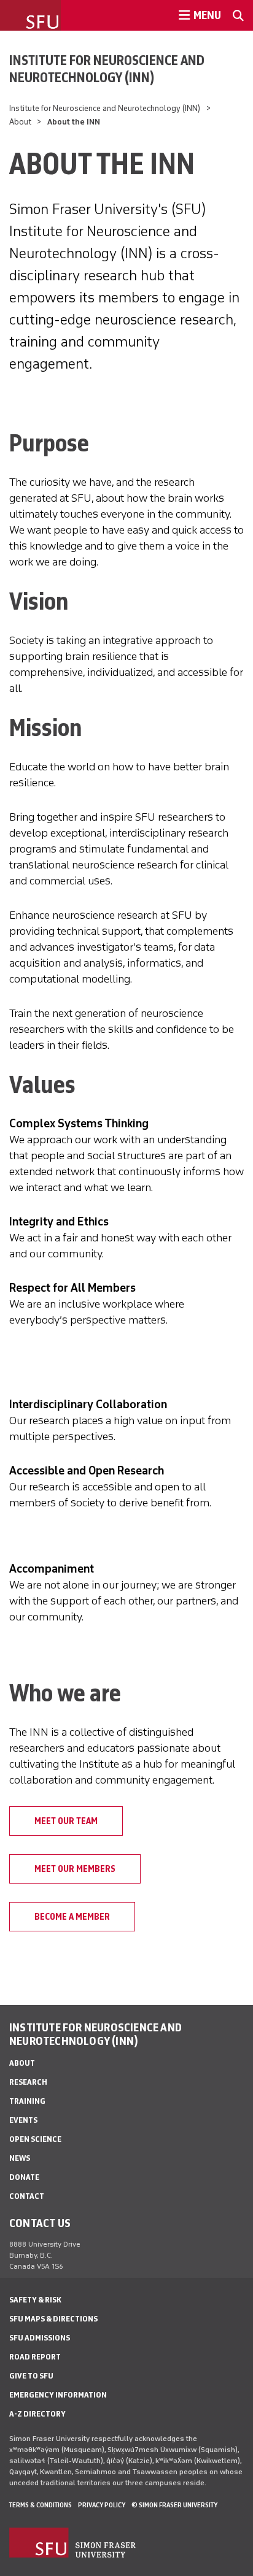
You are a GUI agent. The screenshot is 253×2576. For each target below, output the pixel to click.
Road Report (35, 2357)
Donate (24, 2177)
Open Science (35, 2139)
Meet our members (75, 1869)
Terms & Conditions (41, 2505)
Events (23, 2120)
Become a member (72, 1917)
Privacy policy (102, 2505)
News (20, 2158)
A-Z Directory (37, 2414)
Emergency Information (58, 2395)
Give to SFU (31, 2376)
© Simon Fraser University (174, 2505)
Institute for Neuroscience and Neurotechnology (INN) (107, 69)
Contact (27, 2196)
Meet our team (66, 1821)
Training (27, 2101)
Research (28, 2082)
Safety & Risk (35, 2300)
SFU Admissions (40, 2338)
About (20, 122)
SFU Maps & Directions (53, 2319)
